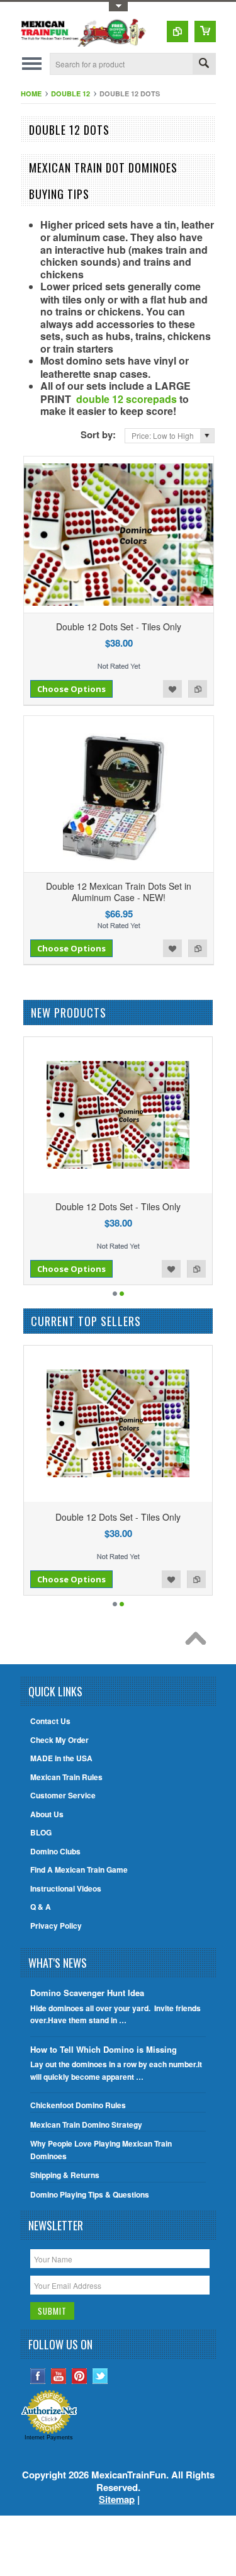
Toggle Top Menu (118, 7)
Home (31, 94)
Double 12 (70, 94)
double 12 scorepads (126, 399)
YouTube (59, 2376)
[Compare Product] (177, 31)
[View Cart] (205, 31)
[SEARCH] (204, 65)
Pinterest (80, 2376)
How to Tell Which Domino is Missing (104, 2049)
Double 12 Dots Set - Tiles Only (119, 627)
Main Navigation (32, 64)
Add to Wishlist (172, 689)
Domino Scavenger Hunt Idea (87, 1993)
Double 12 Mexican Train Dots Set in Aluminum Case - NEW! (119, 892)
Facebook (38, 2376)
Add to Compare (198, 689)
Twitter (100, 2376)
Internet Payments (49, 2437)
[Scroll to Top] (199, 1642)
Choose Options (71, 689)
